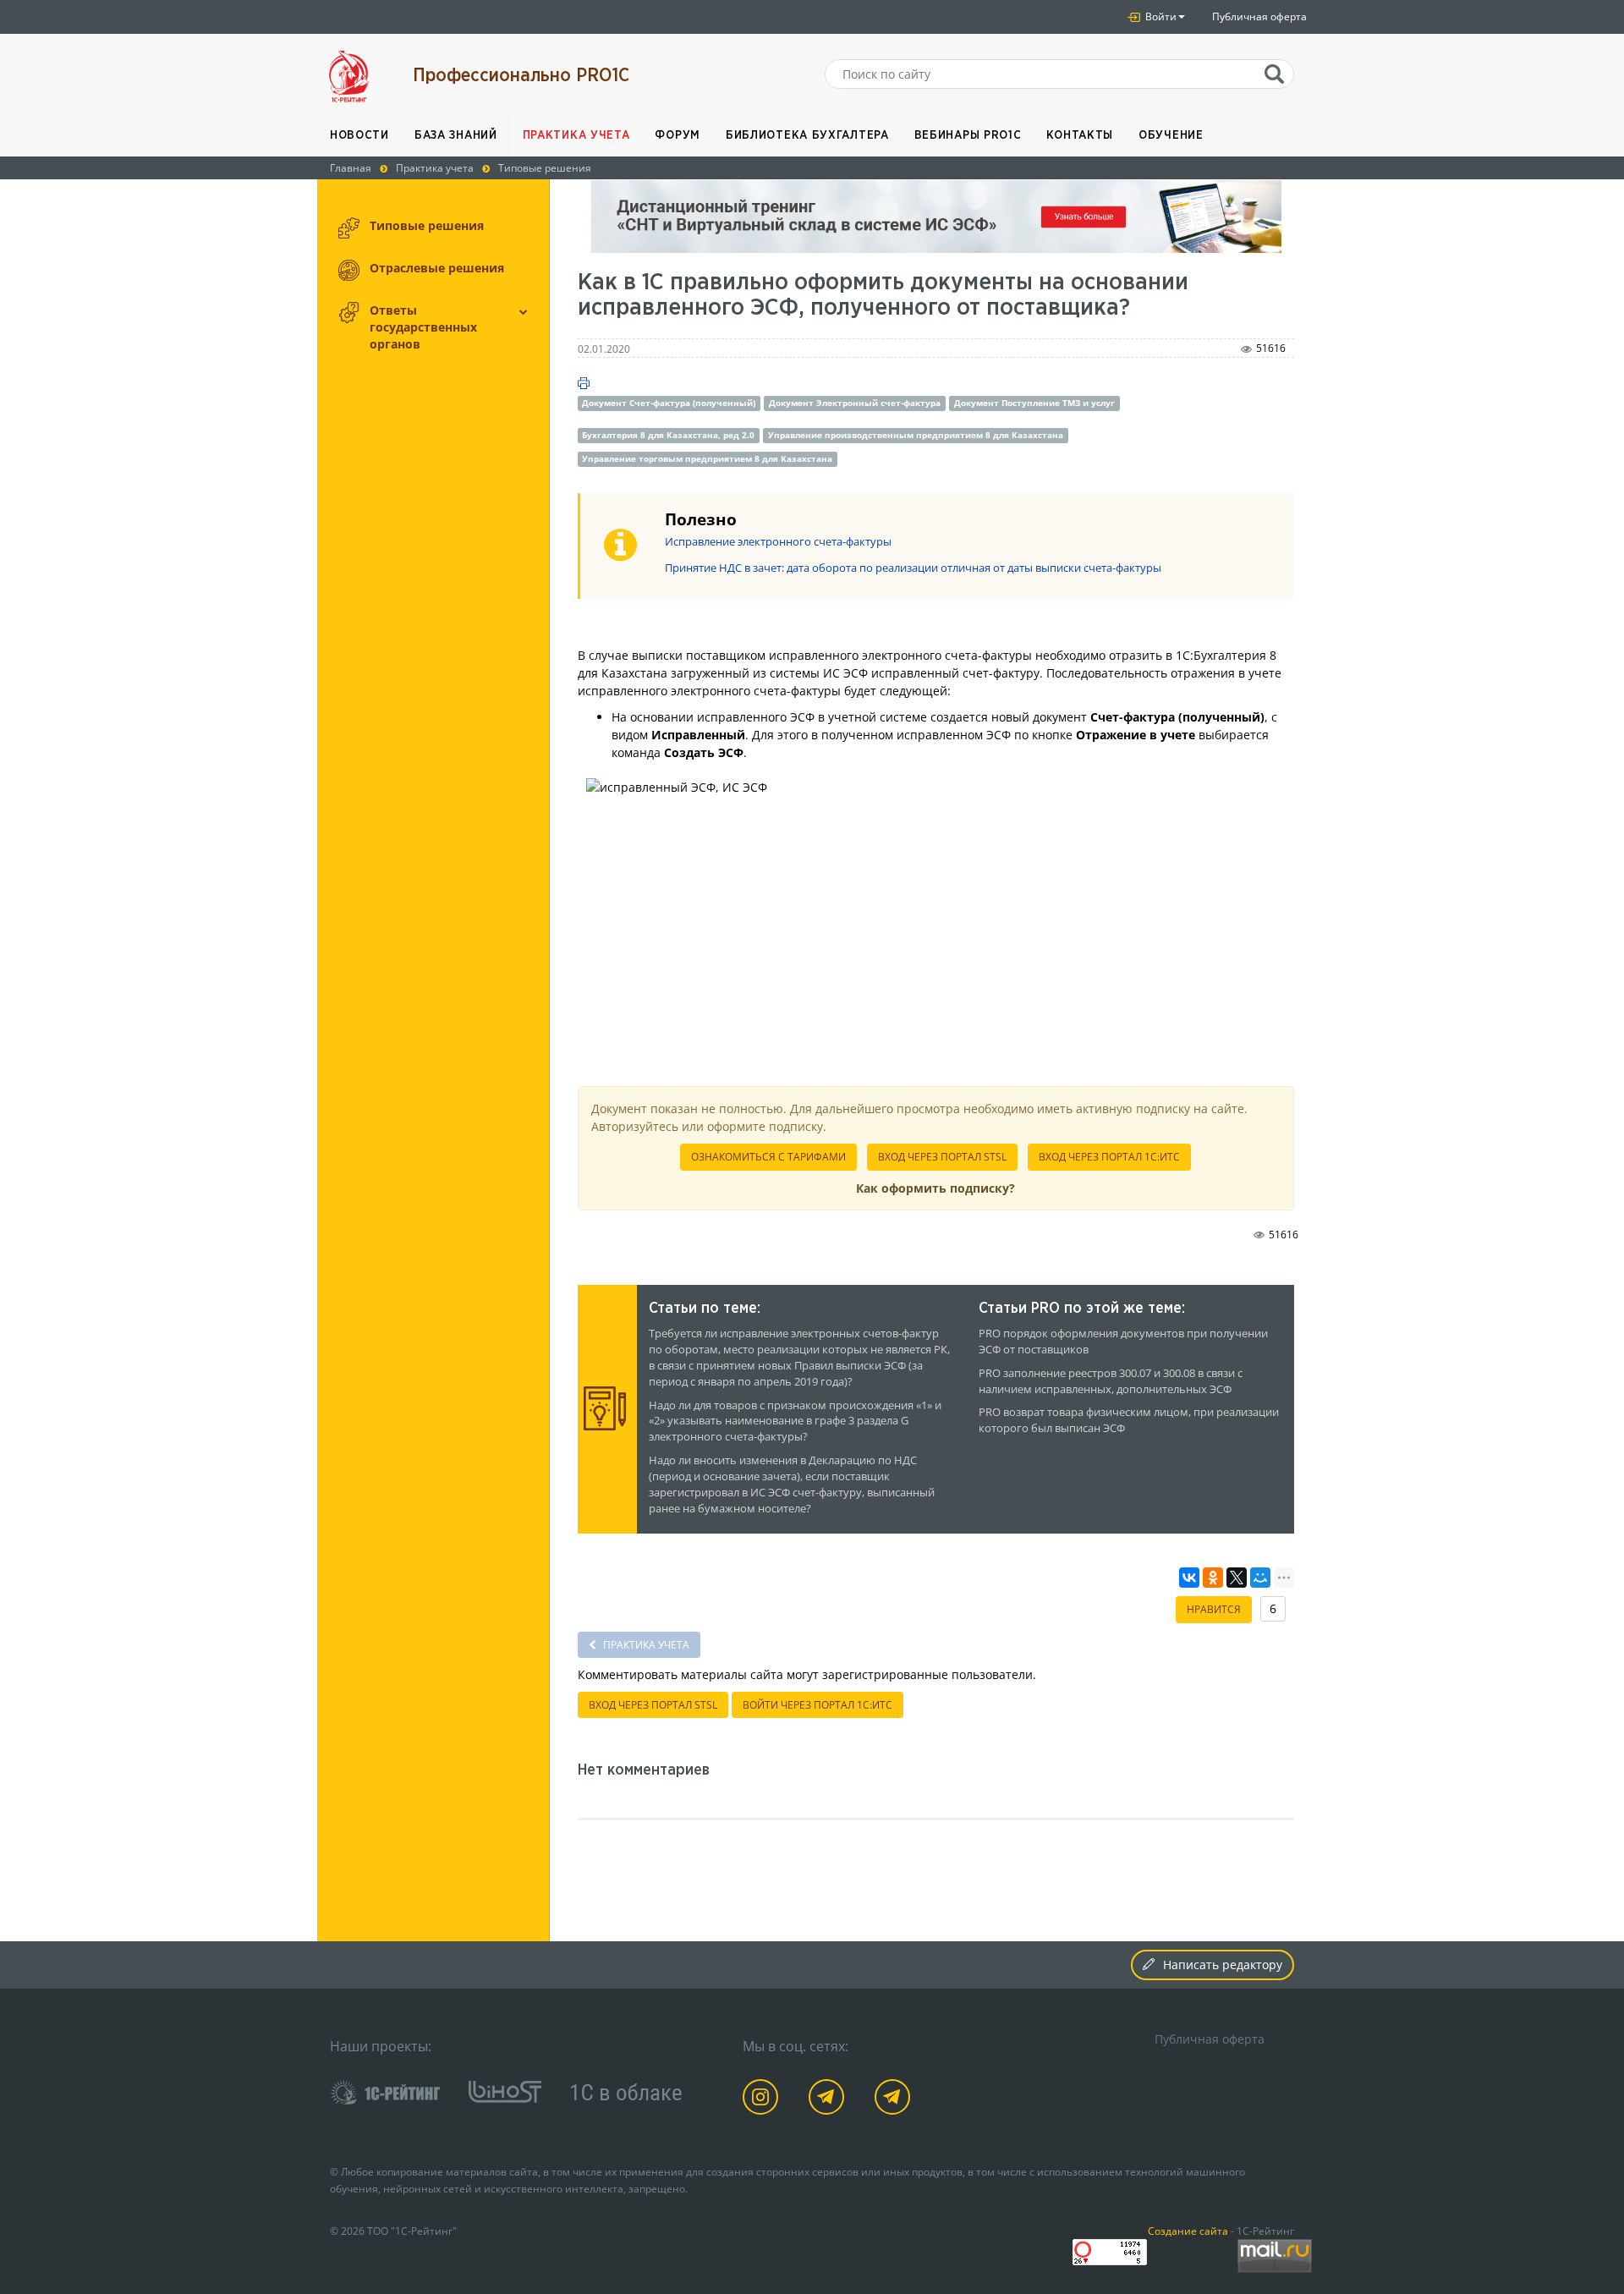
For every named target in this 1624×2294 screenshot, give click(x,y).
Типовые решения (427, 225)
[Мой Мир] (1260, 1578)
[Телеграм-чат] (895, 2100)
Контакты (1080, 135)
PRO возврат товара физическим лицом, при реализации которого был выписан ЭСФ (1129, 1420)
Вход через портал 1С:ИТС (1109, 1157)
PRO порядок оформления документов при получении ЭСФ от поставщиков (1123, 1342)
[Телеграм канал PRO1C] (829, 2100)
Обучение (1171, 135)
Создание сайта (1188, 2231)
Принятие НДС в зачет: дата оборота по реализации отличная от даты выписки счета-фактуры (913, 568)
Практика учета (576, 135)
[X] (1237, 1578)
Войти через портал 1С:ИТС (817, 1705)
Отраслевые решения (437, 268)
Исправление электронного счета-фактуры (778, 542)
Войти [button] (1160, 16)
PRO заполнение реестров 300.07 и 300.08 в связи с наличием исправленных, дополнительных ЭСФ (1111, 1381)
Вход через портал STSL (942, 1157)
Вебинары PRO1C (968, 135)
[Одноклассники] (1213, 1578)
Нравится (1214, 1609)
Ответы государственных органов (423, 327)
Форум (678, 135)
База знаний (456, 135)
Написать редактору (1223, 1965)
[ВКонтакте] (1189, 1578)
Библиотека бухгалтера (807, 135)
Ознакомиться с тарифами (768, 1157)
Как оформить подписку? (935, 1188)
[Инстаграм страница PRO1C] (763, 2100)
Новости (359, 135)
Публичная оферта (1259, 16)
